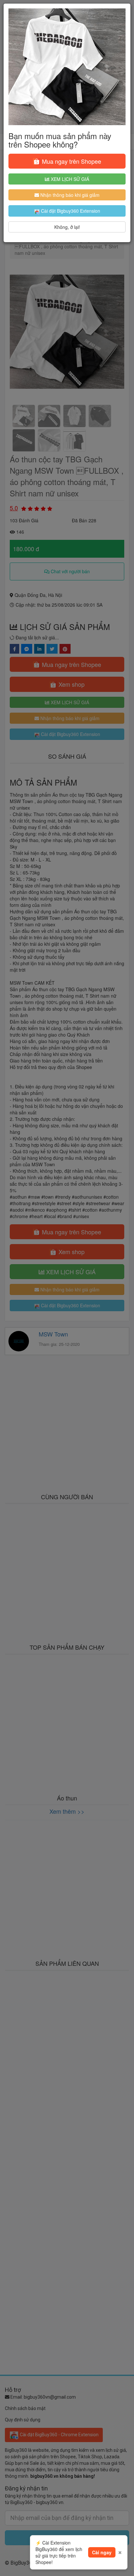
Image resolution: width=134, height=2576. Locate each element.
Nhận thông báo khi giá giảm (69, 195)
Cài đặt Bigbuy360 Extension (70, 211)
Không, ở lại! (67, 227)
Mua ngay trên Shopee (71, 161)
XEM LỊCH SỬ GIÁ (69, 179)
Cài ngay (102, 2552)
